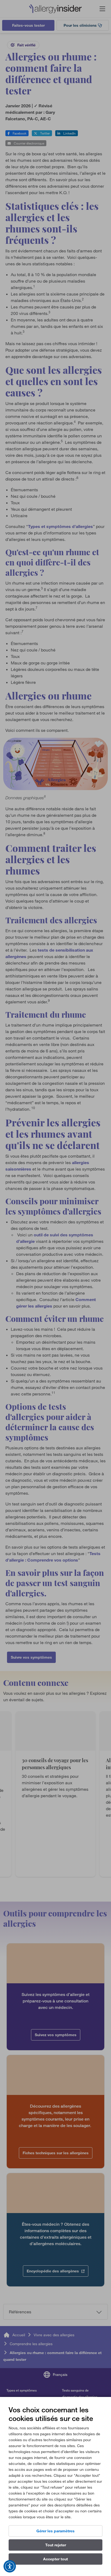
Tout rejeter (56, 2545)
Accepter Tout (55, 2559)
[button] (10, 2566)
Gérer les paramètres (55, 2531)
